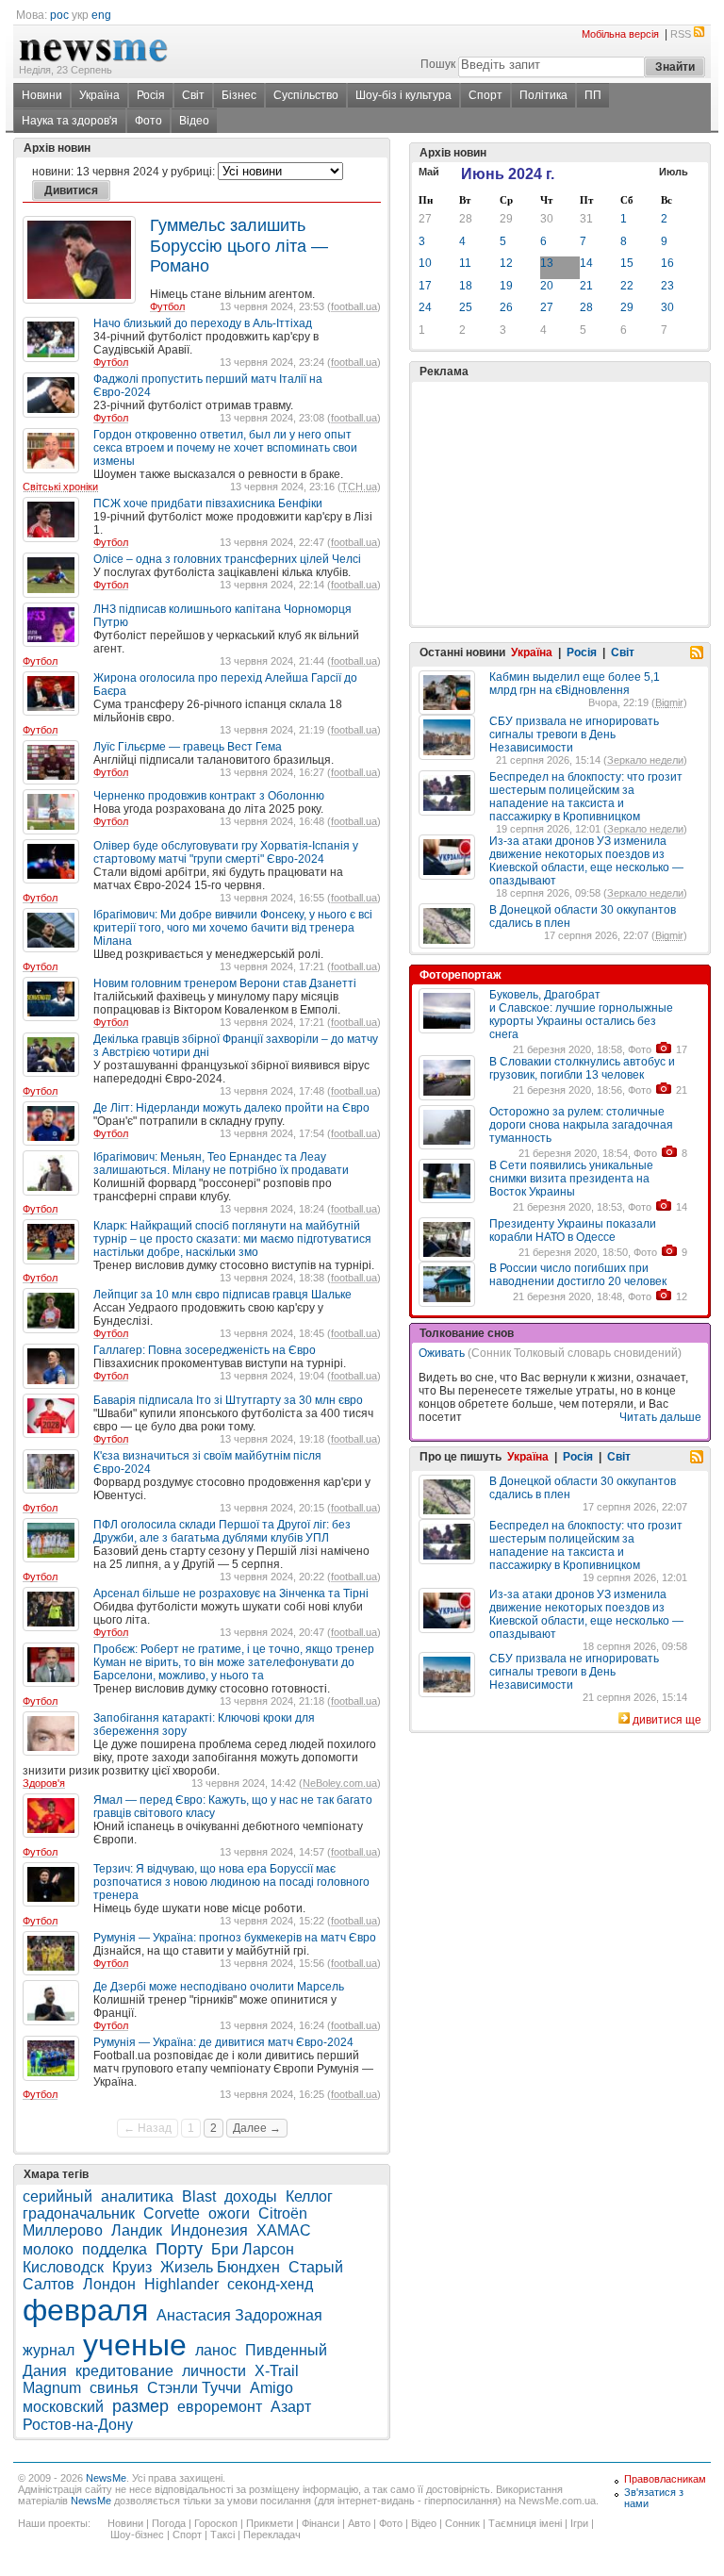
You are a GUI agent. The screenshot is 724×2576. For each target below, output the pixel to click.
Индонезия (209, 2230)
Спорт (485, 95)
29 (506, 219)
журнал (49, 2350)
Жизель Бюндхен (220, 2267)
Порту (179, 2249)
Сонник (462, 2523)
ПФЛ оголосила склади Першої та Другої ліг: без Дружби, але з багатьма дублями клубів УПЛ (222, 1531)
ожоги (229, 2213)
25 (466, 307)
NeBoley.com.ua (340, 1783)
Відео (194, 121)
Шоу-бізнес (137, 2535)
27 (425, 219)
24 (425, 307)
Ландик (137, 2230)
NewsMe (106, 2478)
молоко (48, 2249)
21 (586, 286)
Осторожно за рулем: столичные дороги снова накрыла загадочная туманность (581, 1125)
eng (101, 15)
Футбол (167, 306)
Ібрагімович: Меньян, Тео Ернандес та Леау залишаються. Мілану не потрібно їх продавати (221, 1164)
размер (140, 2406)
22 (627, 286)
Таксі (222, 2535)
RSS (681, 34)
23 (667, 286)
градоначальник (79, 2213)
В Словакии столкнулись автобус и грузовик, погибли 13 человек (582, 1068)
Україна (99, 95)
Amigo (271, 2388)
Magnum (52, 2388)
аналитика (137, 2196)
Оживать (442, 1353)
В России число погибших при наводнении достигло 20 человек (578, 1275)
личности (214, 2371)
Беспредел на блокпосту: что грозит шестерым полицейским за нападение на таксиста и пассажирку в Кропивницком (586, 797)
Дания (45, 2371)
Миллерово (63, 2230)
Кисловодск (63, 2267)
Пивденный (286, 2350)
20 (547, 286)
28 (466, 219)
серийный (58, 2196)
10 (425, 263)
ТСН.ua (359, 487)
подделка (115, 2249)
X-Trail (277, 2371)
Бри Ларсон (253, 2249)
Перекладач (272, 2535)
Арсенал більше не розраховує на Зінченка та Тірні (231, 1593)
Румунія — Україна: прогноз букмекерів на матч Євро (235, 1938)
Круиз (132, 2267)
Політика (543, 95)
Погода (169, 2523)
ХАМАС (284, 2230)
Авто (359, 2523)
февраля (85, 2310)
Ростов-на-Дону (78, 2425)
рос (59, 15)
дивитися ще (667, 1720)
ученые (135, 2345)
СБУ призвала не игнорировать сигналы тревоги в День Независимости (574, 735)
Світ (193, 95)
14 (586, 263)
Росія (151, 95)
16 (667, 263)
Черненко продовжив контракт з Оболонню (209, 796)
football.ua (354, 306)
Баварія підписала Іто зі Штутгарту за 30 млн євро (228, 1400)
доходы (251, 2196)
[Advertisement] (560, 456)
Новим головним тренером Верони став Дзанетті (225, 983)
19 (506, 286)
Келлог (309, 2196)
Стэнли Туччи (194, 2388)
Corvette (172, 2213)
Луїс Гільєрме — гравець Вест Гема (188, 747)
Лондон (109, 2284)
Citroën (283, 2213)
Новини (42, 95)
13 (547, 263)
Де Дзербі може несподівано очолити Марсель (219, 1987)
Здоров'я (44, 1783)
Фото (148, 121)
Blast (199, 2196)
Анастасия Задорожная (239, 2315)
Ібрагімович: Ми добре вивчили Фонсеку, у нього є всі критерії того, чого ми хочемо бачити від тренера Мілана (233, 928)
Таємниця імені (525, 2523)
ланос (216, 2350)
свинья (114, 2388)
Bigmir (669, 702)
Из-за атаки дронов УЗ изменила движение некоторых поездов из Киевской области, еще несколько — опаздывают (586, 861)
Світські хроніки (60, 487)
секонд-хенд (270, 2284)
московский (63, 2407)
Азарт (291, 2407)
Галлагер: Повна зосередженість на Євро (205, 1350)
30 (547, 219)
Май (429, 172)
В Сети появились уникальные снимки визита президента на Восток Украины (571, 1179)
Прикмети (270, 2523)
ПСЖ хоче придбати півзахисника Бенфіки (208, 504)
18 (466, 286)
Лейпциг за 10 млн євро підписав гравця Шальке (222, 1295)
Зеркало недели (645, 760)
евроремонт (220, 2407)
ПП (593, 95)
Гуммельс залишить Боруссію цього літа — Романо (239, 246)
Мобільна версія (620, 34)
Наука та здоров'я (70, 121)
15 (627, 263)
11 (465, 263)
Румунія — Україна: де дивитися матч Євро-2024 (223, 2042)
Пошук (438, 64)
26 (506, 307)
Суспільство (306, 95)
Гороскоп (216, 2523)
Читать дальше (660, 1417)
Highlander (181, 2284)
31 (586, 219)
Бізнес (239, 95)
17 (425, 286)
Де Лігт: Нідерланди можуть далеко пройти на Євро (231, 1108)
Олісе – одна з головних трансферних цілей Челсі (227, 559)
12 (506, 263)
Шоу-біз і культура (403, 95)
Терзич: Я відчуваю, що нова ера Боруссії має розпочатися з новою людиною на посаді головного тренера (231, 1882)
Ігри (579, 2523)
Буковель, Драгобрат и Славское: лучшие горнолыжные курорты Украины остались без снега (581, 1015)
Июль (674, 172)
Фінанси (321, 2523)
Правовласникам (665, 2479)
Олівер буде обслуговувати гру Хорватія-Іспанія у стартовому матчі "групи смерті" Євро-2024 (226, 852)
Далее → (257, 2128)
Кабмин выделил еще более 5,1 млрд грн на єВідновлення (575, 684)
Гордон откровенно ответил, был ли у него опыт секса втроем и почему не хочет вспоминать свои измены (225, 448)
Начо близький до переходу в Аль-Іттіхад (203, 323)
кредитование (124, 2371)
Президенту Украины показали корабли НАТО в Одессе (573, 1230)
